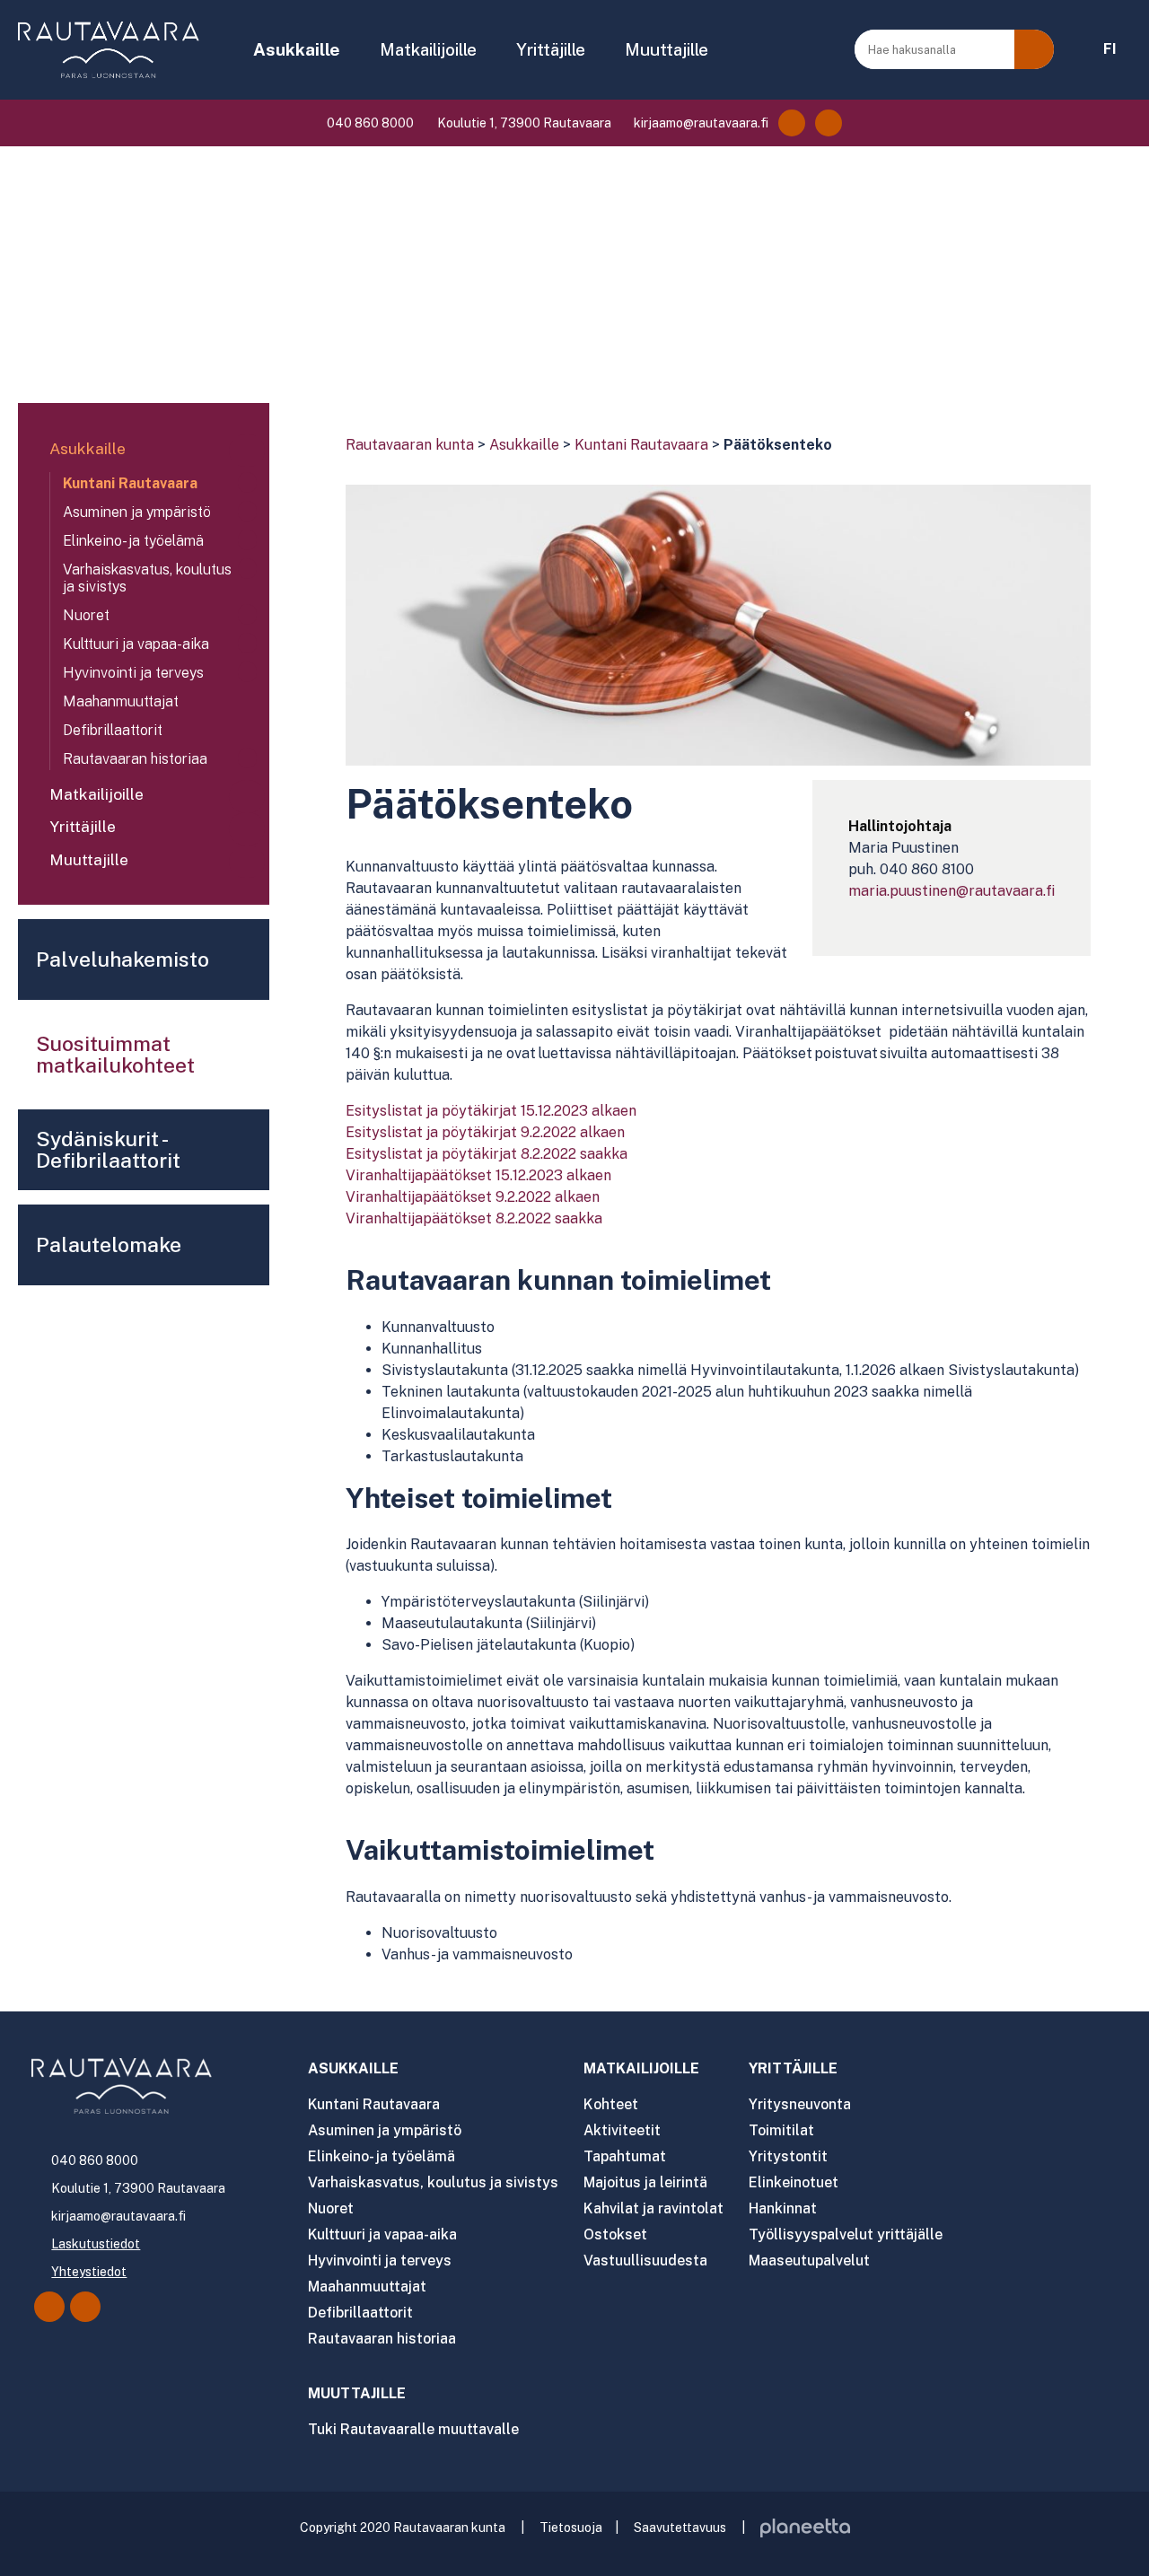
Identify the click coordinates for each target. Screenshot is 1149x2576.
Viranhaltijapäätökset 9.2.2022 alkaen (473, 1197)
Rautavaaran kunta (410, 445)
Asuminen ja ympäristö (137, 512)
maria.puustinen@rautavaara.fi (952, 891)
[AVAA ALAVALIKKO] (352, 51)
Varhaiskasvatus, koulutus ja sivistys (147, 578)
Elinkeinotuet (794, 2182)
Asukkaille (297, 49)
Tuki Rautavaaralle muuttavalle (413, 2429)
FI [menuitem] (1110, 49)
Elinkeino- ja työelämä (133, 541)
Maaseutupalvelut (809, 2261)
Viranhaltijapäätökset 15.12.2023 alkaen (478, 1175)
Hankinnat (783, 2208)
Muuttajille (667, 49)
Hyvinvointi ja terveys (133, 673)
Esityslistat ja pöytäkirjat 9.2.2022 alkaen (485, 1132)
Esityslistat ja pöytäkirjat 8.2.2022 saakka (487, 1154)
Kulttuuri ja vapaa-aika (136, 644)
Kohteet (611, 2104)
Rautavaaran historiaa (135, 759)
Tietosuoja (571, 2528)
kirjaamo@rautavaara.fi (700, 123)
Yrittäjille (551, 49)
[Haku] (1034, 49)
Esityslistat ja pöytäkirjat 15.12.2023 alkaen (491, 1111)
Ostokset (615, 2234)
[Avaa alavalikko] (247, 451)
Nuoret (86, 615)
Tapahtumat (625, 2156)
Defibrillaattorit (113, 730)
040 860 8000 (369, 123)
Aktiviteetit (622, 2130)
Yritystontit (788, 2156)
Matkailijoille (428, 49)
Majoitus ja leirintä (645, 2182)
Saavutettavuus (680, 2528)
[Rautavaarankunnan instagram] (829, 123)
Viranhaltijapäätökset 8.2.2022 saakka (474, 1218)
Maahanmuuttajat (121, 701)
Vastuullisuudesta (645, 2261)
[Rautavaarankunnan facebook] (792, 123)
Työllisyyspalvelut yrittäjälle (846, 2234)
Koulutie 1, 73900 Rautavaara (522, 123)
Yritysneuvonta (800, 2104)
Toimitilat (781, 2130)
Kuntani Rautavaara (641, 445)
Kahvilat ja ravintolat (653, 2208)
